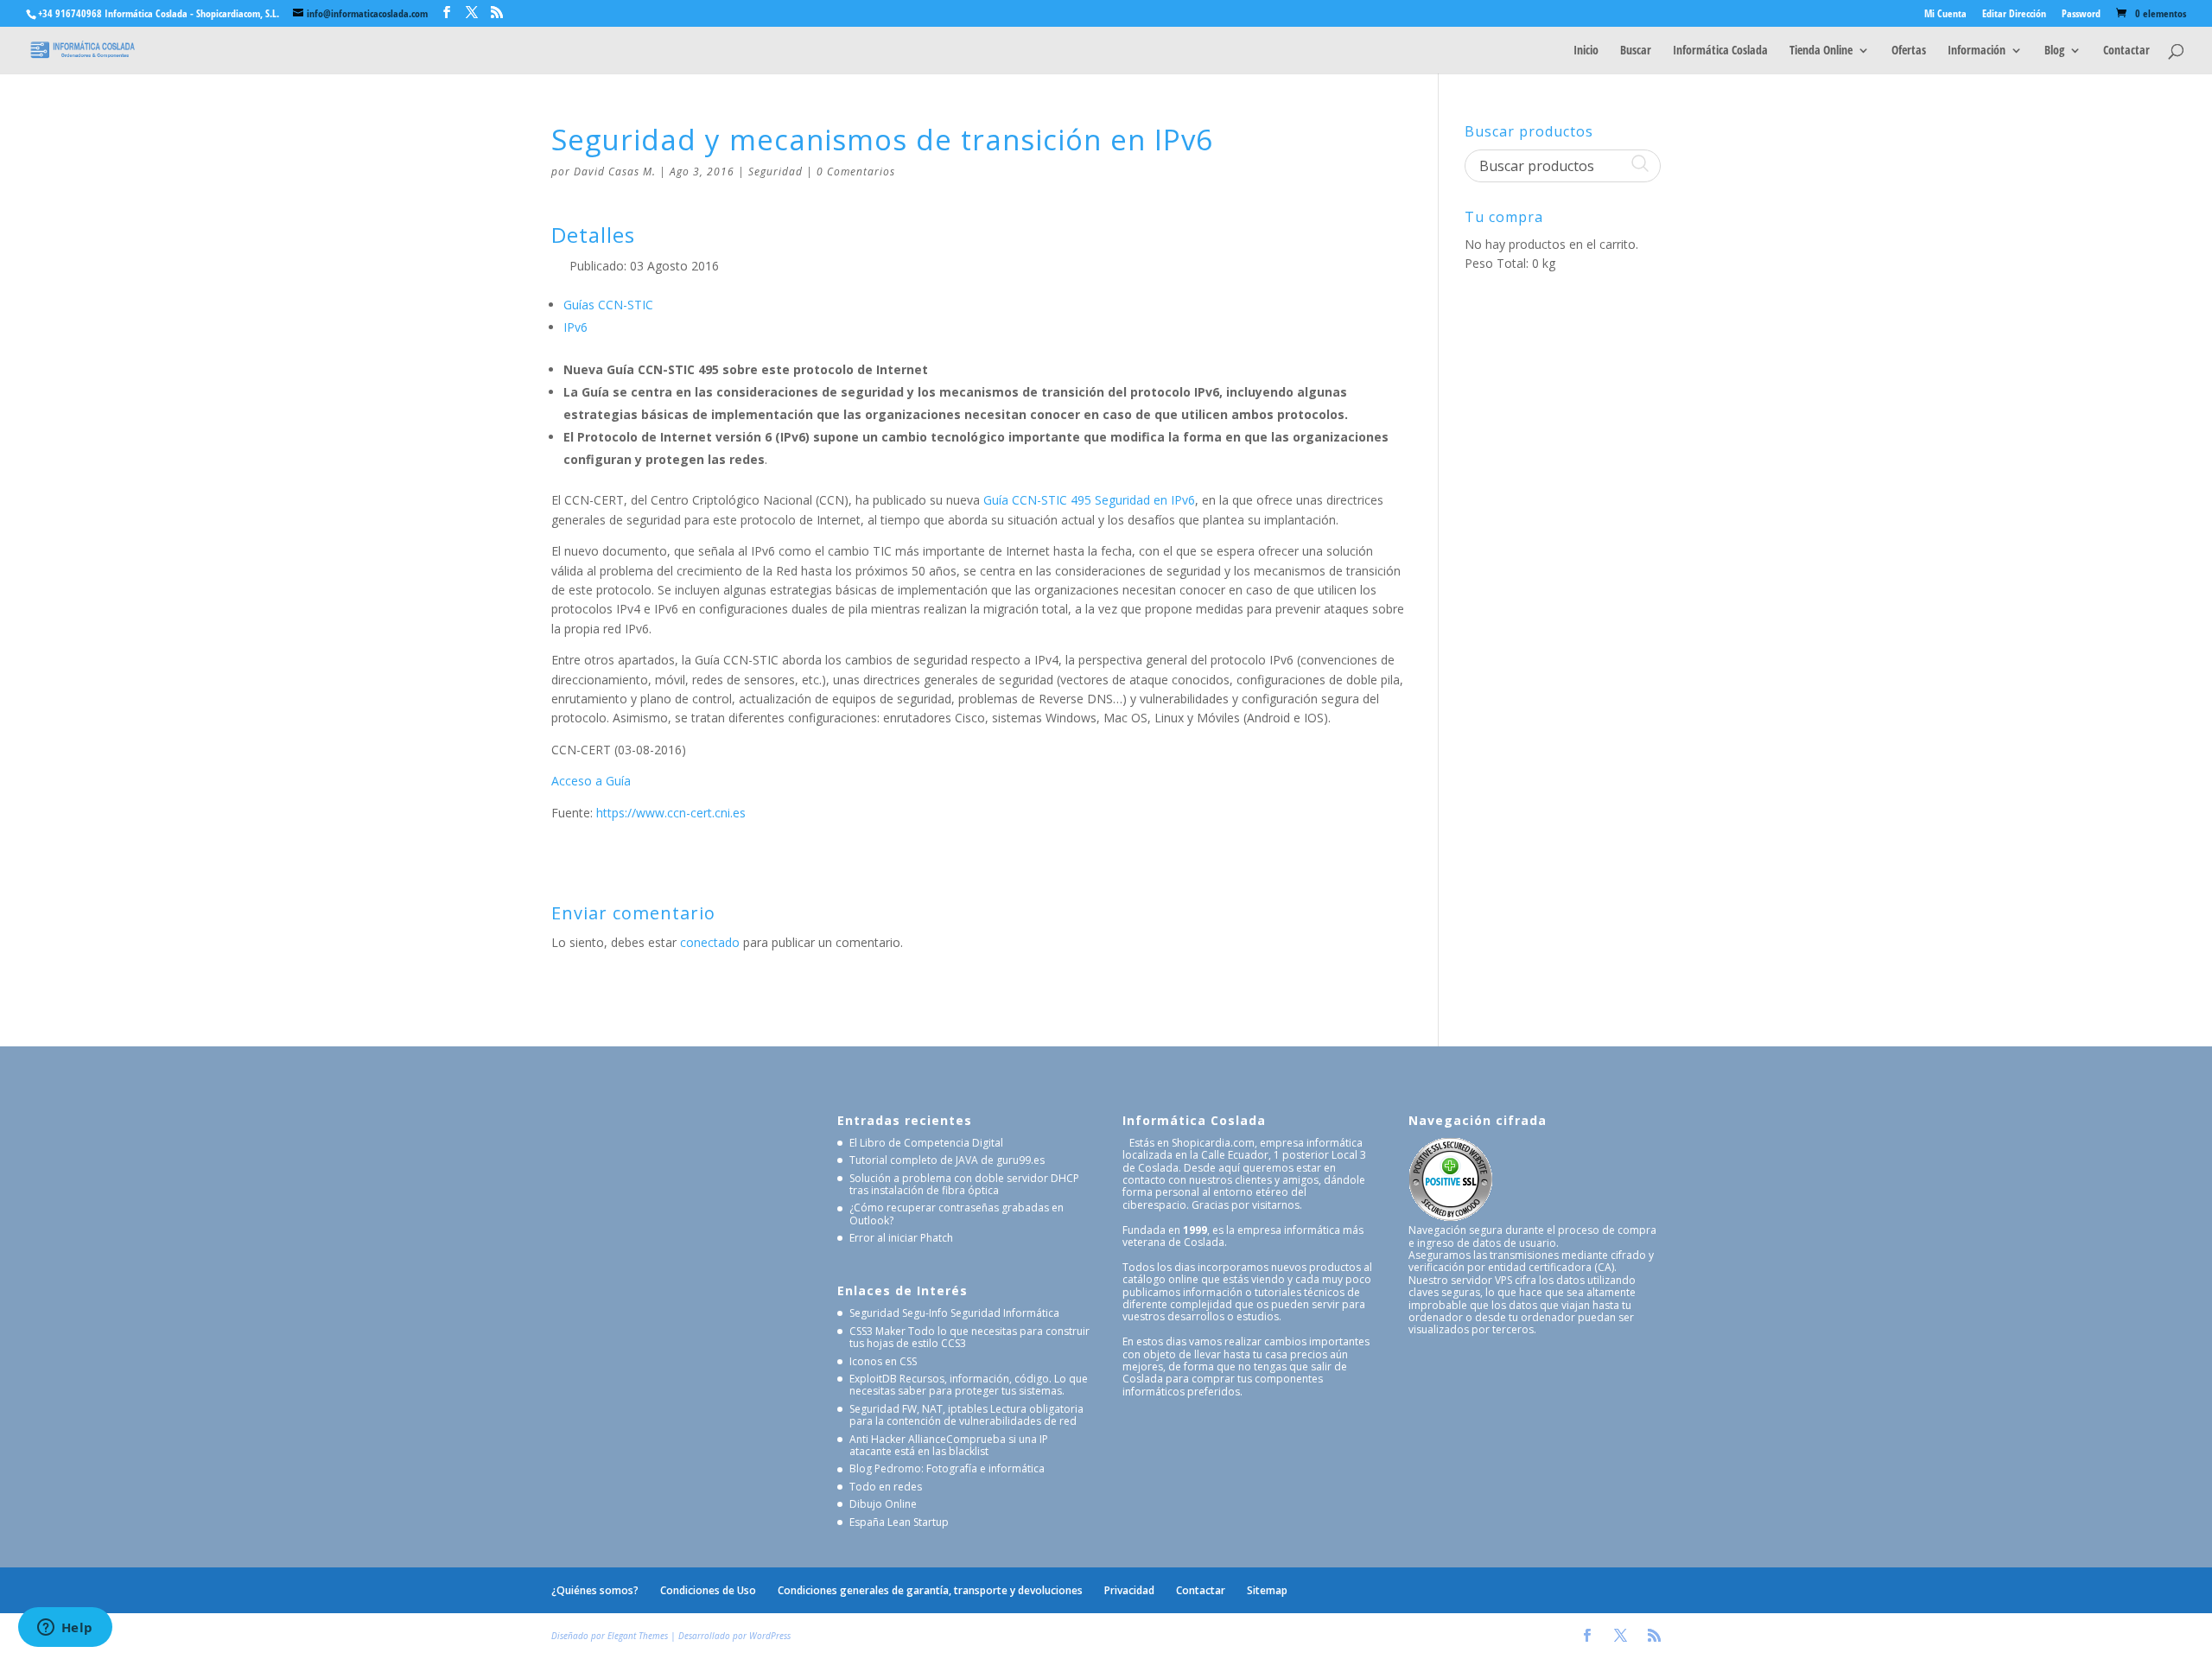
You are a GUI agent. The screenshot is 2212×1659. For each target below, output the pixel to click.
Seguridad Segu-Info (899, 1313)
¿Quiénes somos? (595, 1590)
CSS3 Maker (877, 1331)
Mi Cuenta (1945, 15)
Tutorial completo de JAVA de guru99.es (947, 1160)
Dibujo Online (883, 1504)
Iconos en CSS (883, 1361)
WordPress (770, 1636)
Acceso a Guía (591, 781)
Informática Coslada (1720, 51)
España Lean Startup (899, 1522)
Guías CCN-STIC (608, 305)
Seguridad (775, 172)
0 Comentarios (856, 172)
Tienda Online (1821, 51)
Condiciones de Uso (708, 1590)
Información (1977, 51)
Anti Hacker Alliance (898, 1439)
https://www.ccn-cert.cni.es (671, 813)
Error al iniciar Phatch (901, 1238)
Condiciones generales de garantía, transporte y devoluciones (930, 1590)
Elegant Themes (638, 1636)
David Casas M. (615, 172)
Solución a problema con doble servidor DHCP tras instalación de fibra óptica (964, 1184)
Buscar (1636, 51)
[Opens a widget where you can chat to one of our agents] (65, 1629)
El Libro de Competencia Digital (926, 1143)
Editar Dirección (2014, 15)
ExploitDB (873, 1379)
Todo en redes (886, 1487)
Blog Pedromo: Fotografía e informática (947, 1468)
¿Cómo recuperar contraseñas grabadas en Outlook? (957, 1214)
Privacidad (1129, 1590)
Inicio (1586, 51)
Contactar (2126, 51)
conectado (710, 942)
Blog (2054, 51)
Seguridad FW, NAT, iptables (918, 1409)
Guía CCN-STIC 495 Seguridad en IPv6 (1089, 500)
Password (2081, 15)
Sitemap (1267, 1590)
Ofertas (1909, 51)
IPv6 (575, 327)
